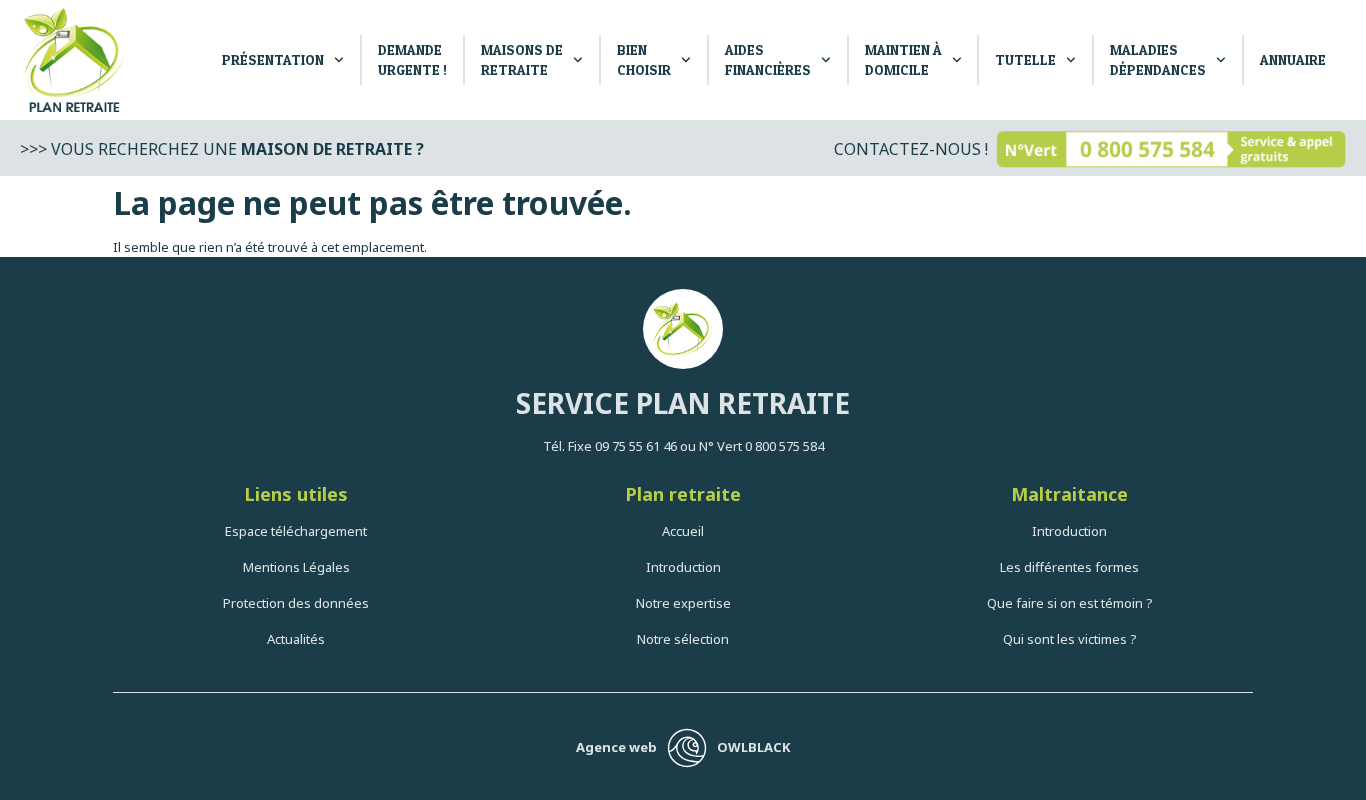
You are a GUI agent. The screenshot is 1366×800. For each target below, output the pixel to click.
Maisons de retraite (522, 59)
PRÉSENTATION (273, 59)
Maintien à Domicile (903, 59)
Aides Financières (768, 59)
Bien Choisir (644, 59)
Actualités (296, 639)
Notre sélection (683, 639)
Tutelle (1025, 59)
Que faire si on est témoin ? (1070, 603)
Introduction (683, 567)
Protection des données (296, 603)
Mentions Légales (296, 567)
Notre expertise (683, 603)
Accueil (683, 531)
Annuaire (1293, 59)
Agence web (616, 747)
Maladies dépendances (1158, 59)
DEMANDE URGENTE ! (412, 59)
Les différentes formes (1069, 567)
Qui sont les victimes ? (1070, 639)
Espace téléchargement (296, 531)
